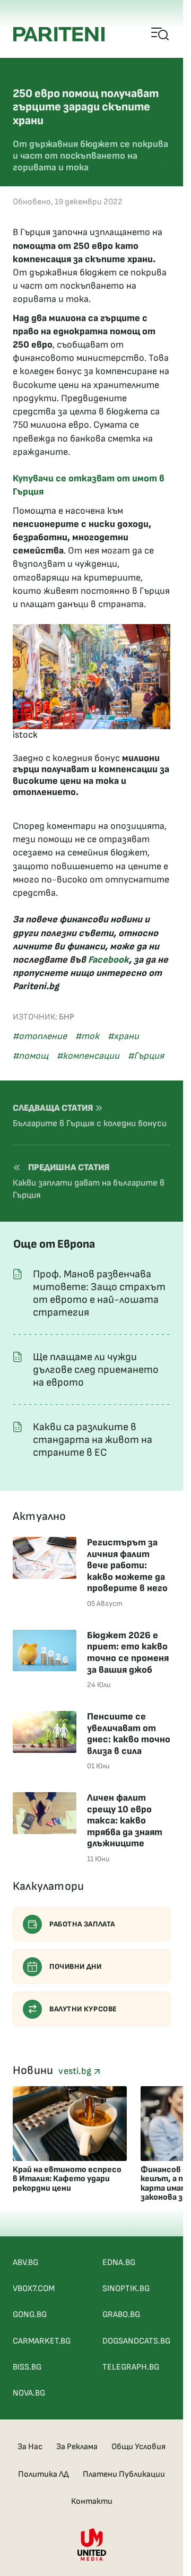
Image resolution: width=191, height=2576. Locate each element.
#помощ (31, 1056)
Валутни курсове (83, 2009)
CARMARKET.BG (42, 2341)
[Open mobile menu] (160, 34)
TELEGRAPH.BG (131, 2367)
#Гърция (146, 1056)
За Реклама (77, 2447)
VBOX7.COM (34, 2289)
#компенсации (88, 1056)
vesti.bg (76, 2071)
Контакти (92, 2501)
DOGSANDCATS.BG (136, 2341)
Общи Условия (138, 2447)
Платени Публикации (124, 2474)
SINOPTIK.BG (126, 2289)
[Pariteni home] (59, 34)
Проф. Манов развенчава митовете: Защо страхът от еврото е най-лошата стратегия (99, 1293)
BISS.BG (27, 2367)
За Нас (30, 2447)
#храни (123, 1036)
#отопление (40, 1036)
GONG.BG (30, 2315)
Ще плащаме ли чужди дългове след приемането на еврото (96, 1370)
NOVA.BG (29, 2393)
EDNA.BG (119, 2263)
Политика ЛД (44, 2474)
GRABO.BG (121, 2315)
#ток (87, 1036)
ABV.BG (25, 2263)
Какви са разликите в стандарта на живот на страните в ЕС (93, 1440)
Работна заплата (82, 1924)
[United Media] (92, 2544)
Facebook (108, 960)
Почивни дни (76, 1966)
